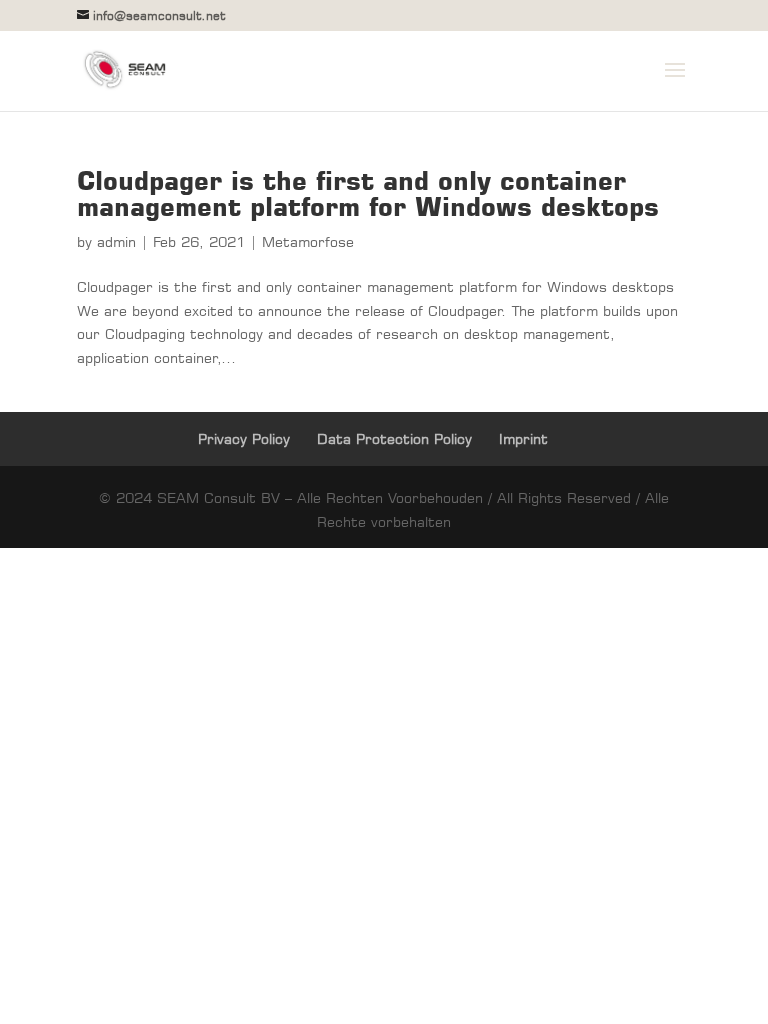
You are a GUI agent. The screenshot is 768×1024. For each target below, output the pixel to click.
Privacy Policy (244, 438)
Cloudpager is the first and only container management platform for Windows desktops (368, 193)
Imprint (523, 438)
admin (116, 241)
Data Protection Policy (394, 438)
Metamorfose (308, 241)
